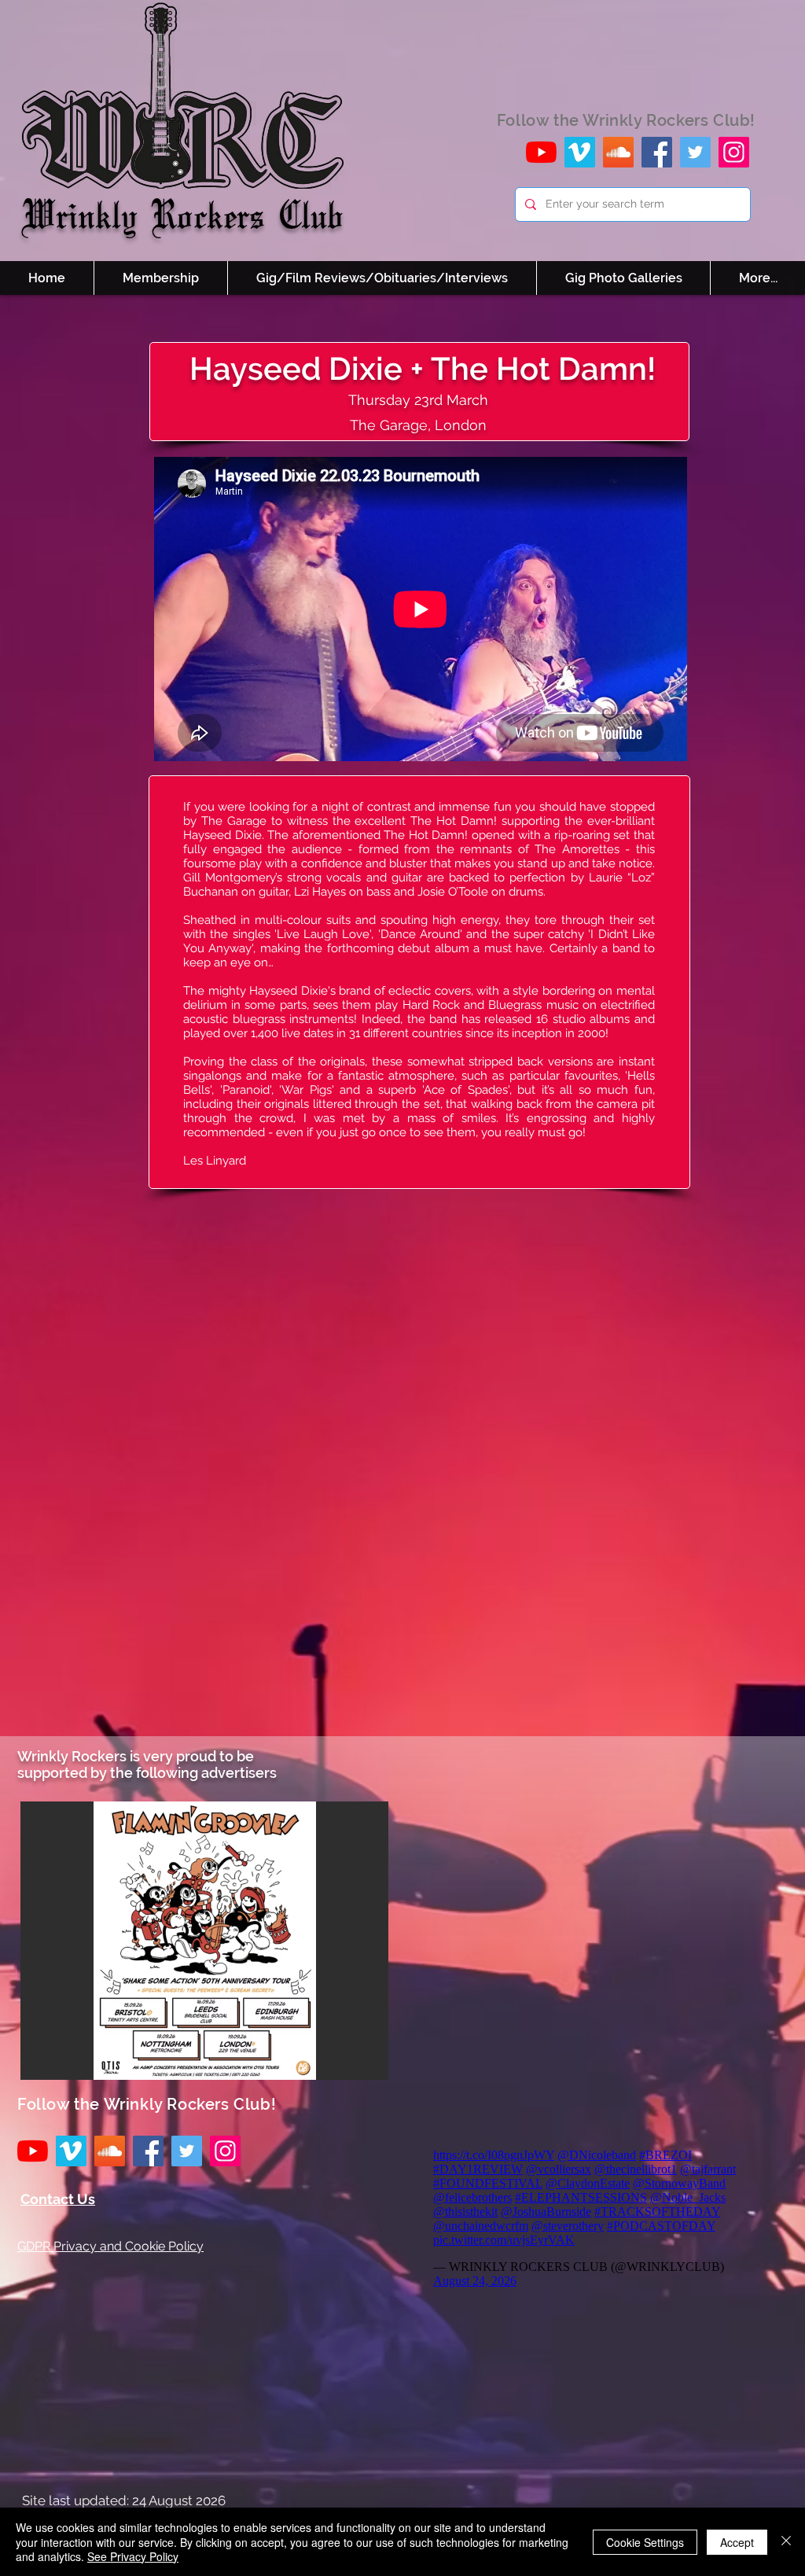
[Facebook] (657, 152)
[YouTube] (541, 152)
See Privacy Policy (133, 2556)
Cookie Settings (645, 2542)
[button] (204, 1941)
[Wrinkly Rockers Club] (580, 152)
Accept (737, 2542)
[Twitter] (695, 152)
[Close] (786, 2542)
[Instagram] (734, 152)
